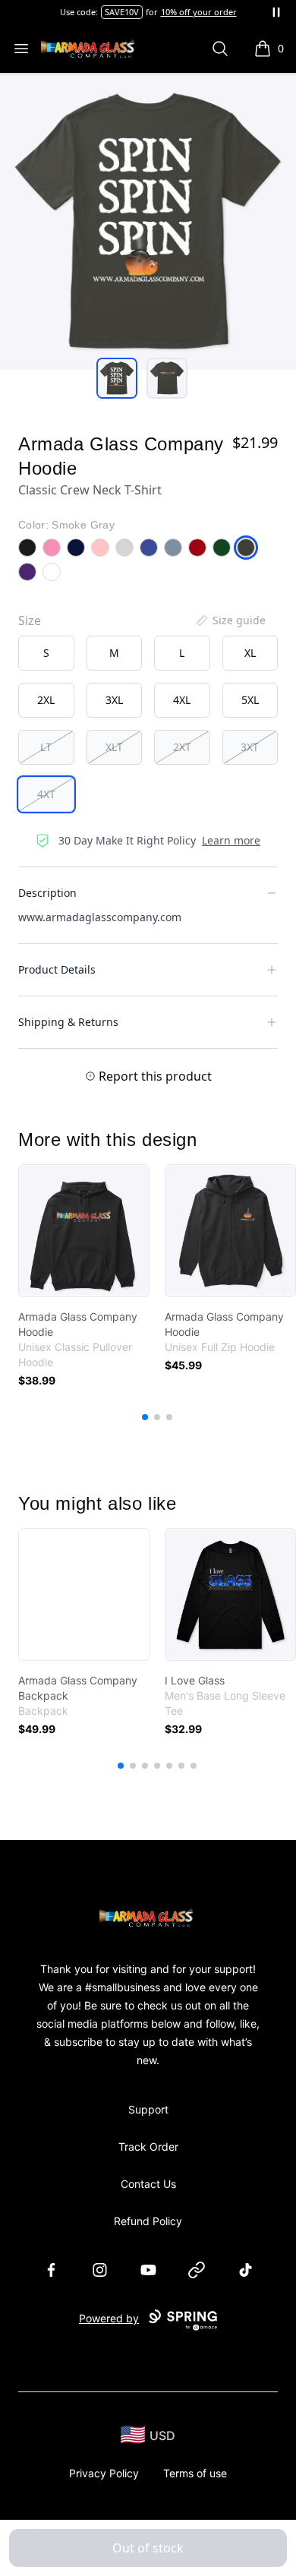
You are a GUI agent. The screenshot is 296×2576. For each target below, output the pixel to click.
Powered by (109, 2318)
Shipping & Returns (68, 1022)
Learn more (231, 840)
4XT (46, 794)
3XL (114, 700)
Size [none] (30, 620)
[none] (230, 620)
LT (46, 747)
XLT (114, 747)
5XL (250, 700)
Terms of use (195, 2473)
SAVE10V (122, 12)
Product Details (57, 969)
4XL (182, 700)
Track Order (148, 2147)
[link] (84, 1231)
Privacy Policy (104, 2473)
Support (148, 2109)
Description (47, 893)
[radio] (46, 653)
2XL (46, 700)
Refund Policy (148, 2221)
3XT (250, 747)
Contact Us (148, 2184)
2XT (182, 747)
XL (250, 653)
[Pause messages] (276, 12)
